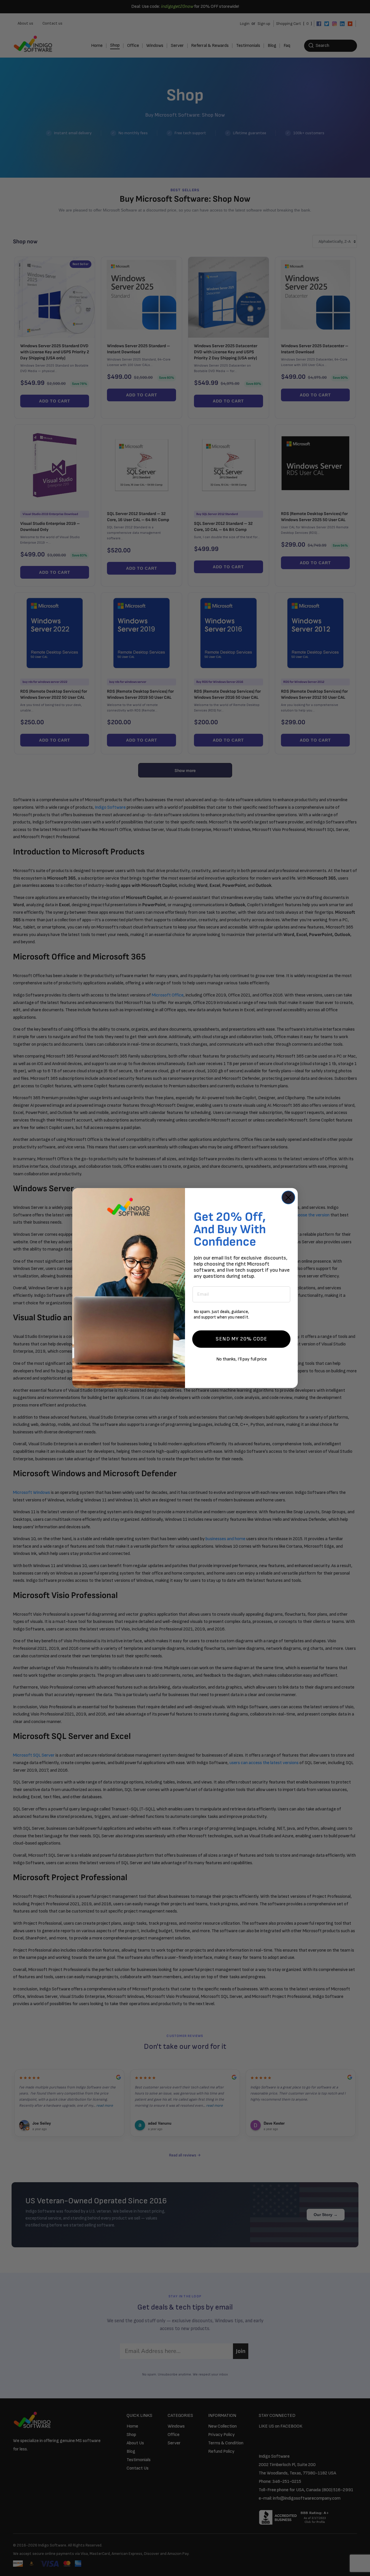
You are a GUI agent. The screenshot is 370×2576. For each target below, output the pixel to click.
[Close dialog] (288, 1197)
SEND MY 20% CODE (241, 1339)
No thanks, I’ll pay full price (242, 1359)
